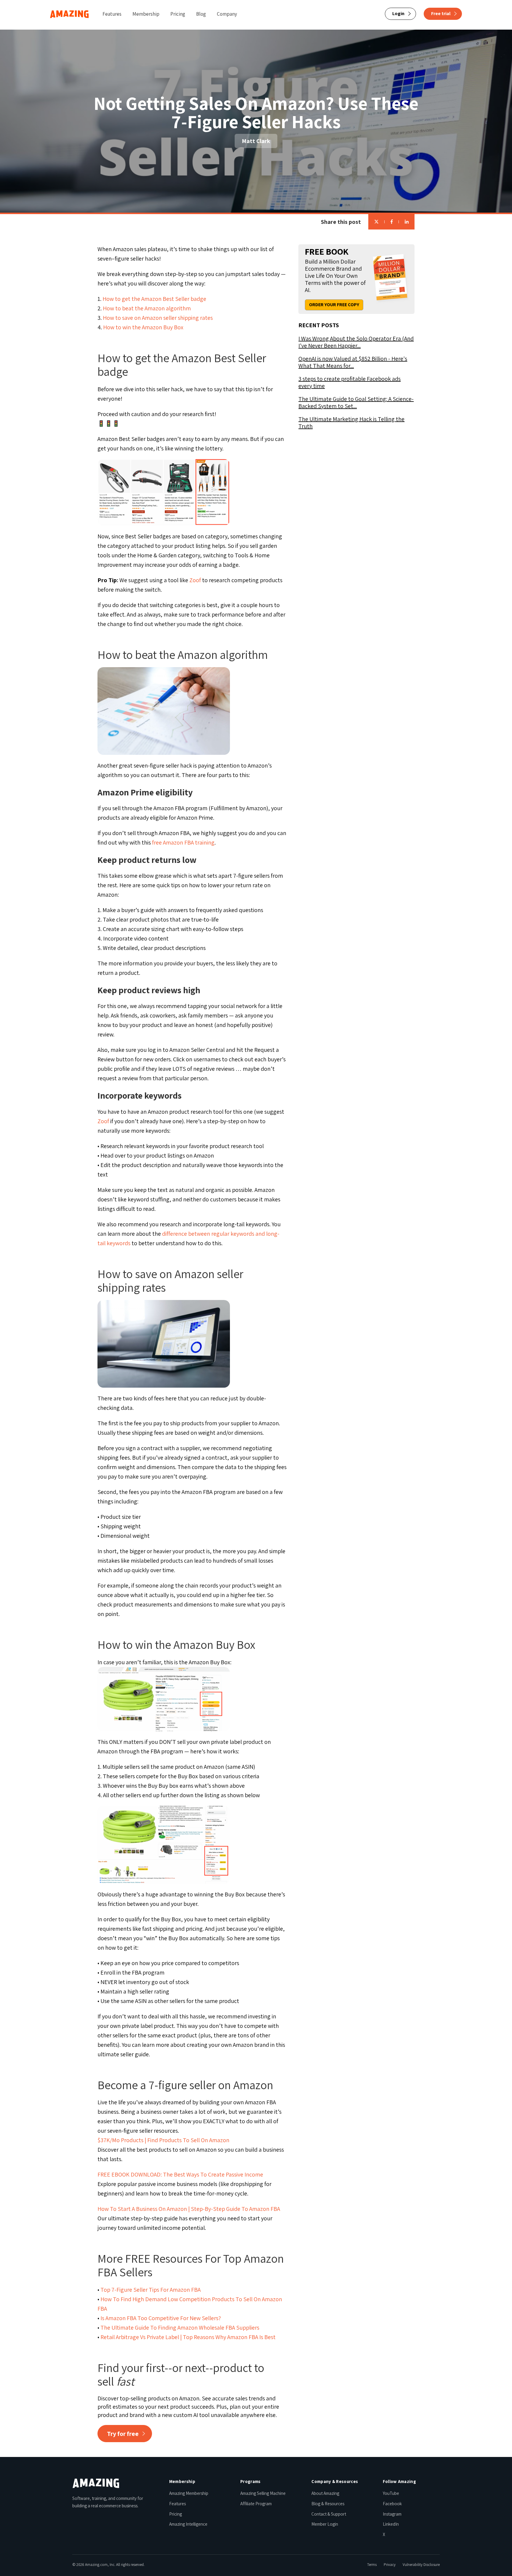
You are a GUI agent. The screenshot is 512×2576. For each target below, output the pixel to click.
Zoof (195, 580)
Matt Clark (256, 141)
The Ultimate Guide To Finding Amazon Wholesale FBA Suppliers (180, 2328)
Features (112, 14)
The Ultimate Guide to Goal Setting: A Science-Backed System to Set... (356, 402)
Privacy (390, 2565)
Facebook (392, 2504)
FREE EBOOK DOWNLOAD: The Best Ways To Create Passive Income (180, 2174)
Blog (201, 14)
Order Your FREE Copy (334, 305)
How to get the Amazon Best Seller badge (154, 299)
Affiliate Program (256, 2504)
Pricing (178, 14)
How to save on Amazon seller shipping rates (158, 318)
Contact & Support (329, 2514)
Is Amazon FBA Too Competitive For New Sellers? (161, 2318)
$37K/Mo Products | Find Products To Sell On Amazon (163, 2140)
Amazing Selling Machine (263, 2493)
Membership (146, 14)
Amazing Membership (189, 2493)
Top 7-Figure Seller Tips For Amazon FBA (151, 2290)
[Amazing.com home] (96, 2483)
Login (398, 13)
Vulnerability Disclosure (421, 2565)
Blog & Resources (328, 2504)
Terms (372, 2565)
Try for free (123, 2434)
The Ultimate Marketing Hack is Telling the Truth (351, 423)
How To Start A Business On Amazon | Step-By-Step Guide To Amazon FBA (189, 2209)
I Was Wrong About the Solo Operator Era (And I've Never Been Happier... (356, 342)
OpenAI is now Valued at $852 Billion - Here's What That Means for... (353, 362)
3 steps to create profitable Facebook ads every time (349, 382)
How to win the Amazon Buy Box (143, 327)
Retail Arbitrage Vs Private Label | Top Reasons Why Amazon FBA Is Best (188, 2337)
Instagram (392, 2514)
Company (227, 14)
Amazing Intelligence (188, 2524)
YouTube (391, 2493)
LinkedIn (391, 2524)
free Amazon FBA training (183, 842)
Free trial (441, 13)
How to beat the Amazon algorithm (147, 308)
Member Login (325, 2524)
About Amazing (325, 2493)
